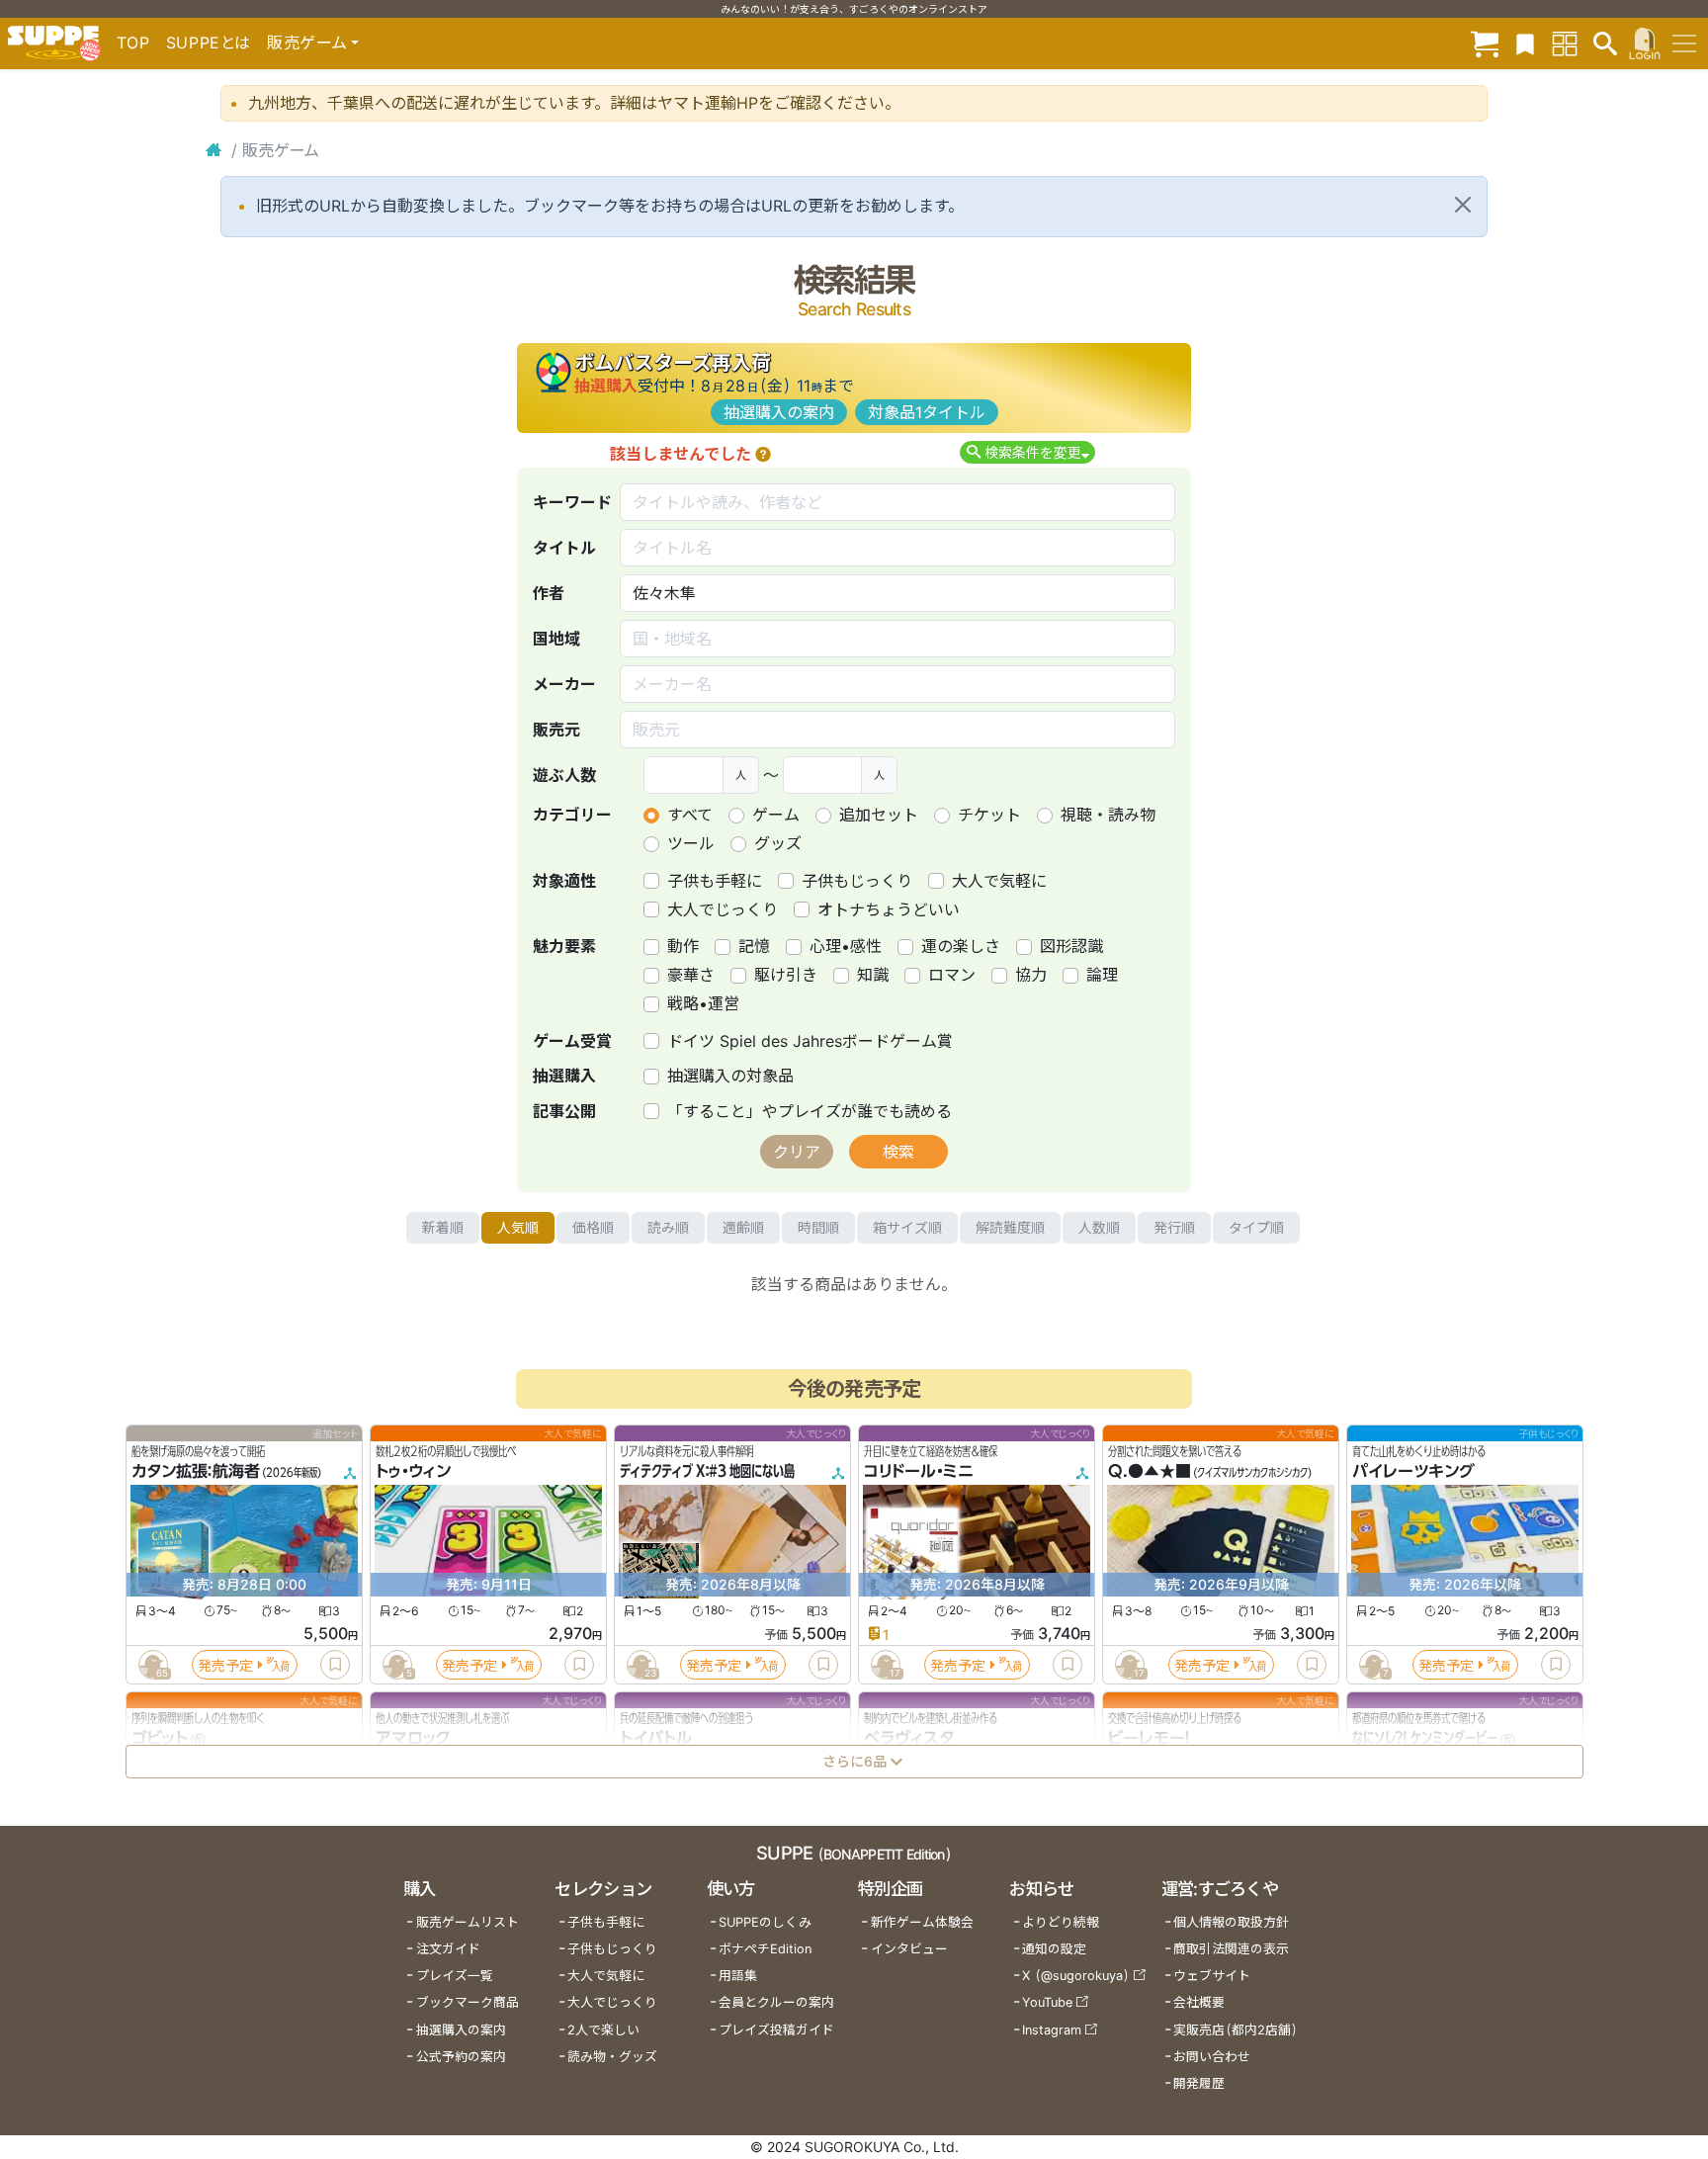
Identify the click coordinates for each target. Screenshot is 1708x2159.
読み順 (668, 1227)
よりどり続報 (1061, 1922)
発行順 (1174, 1227)
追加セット (879, 815)
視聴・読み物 (1108, 815)
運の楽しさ (961, 946)
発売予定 (225, 1664)
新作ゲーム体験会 (922, 1922)
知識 (873, 975)
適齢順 (743, 1227)
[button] (763, 454)
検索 (898, 1152)
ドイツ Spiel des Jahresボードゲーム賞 (810, 1041)
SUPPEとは (209, 43)
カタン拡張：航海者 (196, 1471)
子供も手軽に (715, 881)
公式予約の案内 (461, 2057)
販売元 (556, 730)
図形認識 (1071, 946)
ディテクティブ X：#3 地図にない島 (707, 1471)
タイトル (564, 548)
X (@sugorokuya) (1076, 1976)
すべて (690, 815)
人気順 (518, 1227)
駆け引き (786, 975)
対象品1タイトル (927, 412)
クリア (797, 1152)
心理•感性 (846, 946)
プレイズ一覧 (455, 1976)
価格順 (593, 1227)
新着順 (443, 1227)
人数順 (1099, 1227)
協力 (1031, 975)
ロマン (952, 975)
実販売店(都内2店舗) (1236, 2030)
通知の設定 (1054, 1949)
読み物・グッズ (612, 2057)
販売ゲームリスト (468, 1922)
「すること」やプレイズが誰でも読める (810, 1111)
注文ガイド (448, 1949)
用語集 (738, 1976)
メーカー (564, 684)
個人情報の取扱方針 (1231, 1922)
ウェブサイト (1212, 1976)
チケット (989, 815)
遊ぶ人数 (564, 775)
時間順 (818, 1227)
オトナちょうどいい (889, 909)
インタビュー (909, 1949)
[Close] (1463, 205)
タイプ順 (1256, 1227)
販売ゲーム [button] (307, 43)
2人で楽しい (603, 2030)
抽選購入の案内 (779, 412)
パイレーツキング (1413, 1471)
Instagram (1052, 2030)
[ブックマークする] (335, 1665)
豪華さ (691, 975)
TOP (133, 43)
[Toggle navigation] (1684, 43)
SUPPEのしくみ (765, 1922)
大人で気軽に (999, 881)
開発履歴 (1199, 2083)
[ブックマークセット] (1525, 43)
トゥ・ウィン (413, 1471)
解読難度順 (1010, 1227)
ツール (691, 843)
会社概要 (1199, 2002)
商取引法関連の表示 (1231, 1949)
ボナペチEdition (765, 1949)
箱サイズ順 (907, 1227)
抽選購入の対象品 (730, 1076)
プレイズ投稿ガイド (776, 2030)
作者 (549, 593)
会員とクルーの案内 (776, 2002)
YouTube (1047, 2002)
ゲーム (776, 815)
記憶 (754, 946)
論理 (1102, 975)
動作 (683, 946)
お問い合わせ (1212, 2057)
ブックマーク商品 (468, 2002)
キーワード (572, 502)
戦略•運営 (703, 1003)
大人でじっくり (723, 909)
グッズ (778, 843)
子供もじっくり (857, 881)
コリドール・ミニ (919, 1471)
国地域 (556, 639)
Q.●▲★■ (1150, 1471)
